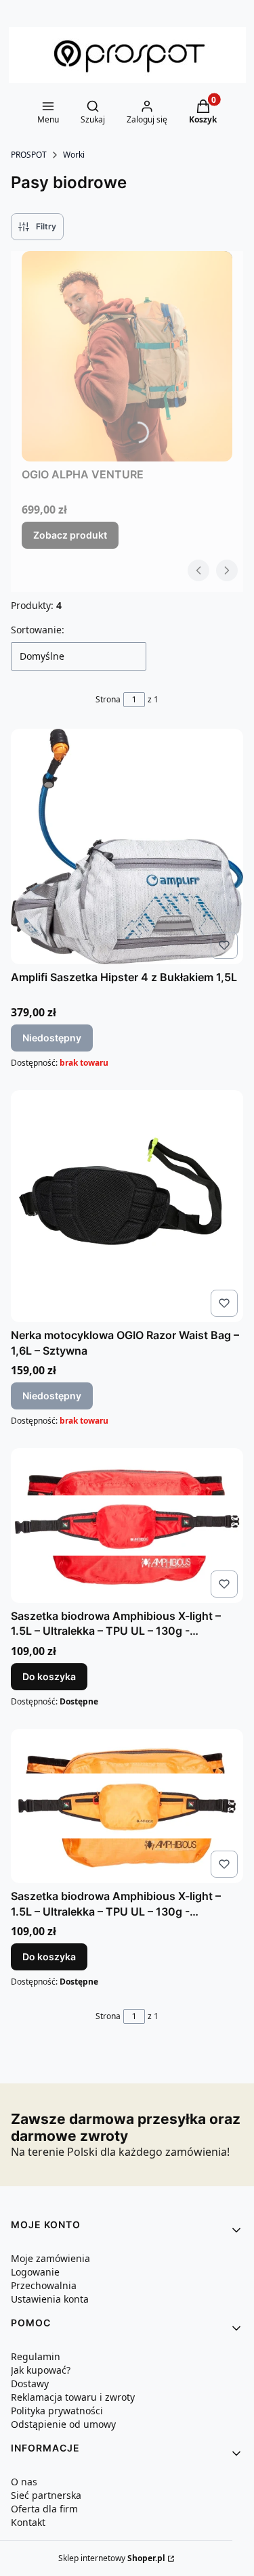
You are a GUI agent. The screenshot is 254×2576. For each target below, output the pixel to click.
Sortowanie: (38, 630)
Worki (74, 155)
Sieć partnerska (46, 2495)
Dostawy (30, 2383)
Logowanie (35, 2272)
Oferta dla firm (44, 2509)
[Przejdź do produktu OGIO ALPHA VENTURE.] (127, 356)
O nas (24, 2482)
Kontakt (28, 2522)
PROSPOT (29, 155)
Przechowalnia (44, 2285)
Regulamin (36, 2356)
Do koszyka (49, 1676)
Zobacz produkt (70, 535)
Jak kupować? (41, 2370)
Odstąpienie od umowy (63, 2424)
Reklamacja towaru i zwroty (73, 2397)
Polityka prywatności (57, 2411)
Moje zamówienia (50, 2258)
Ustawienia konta (50, 2299)
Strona (108, 699)
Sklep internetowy (112, 2558)
